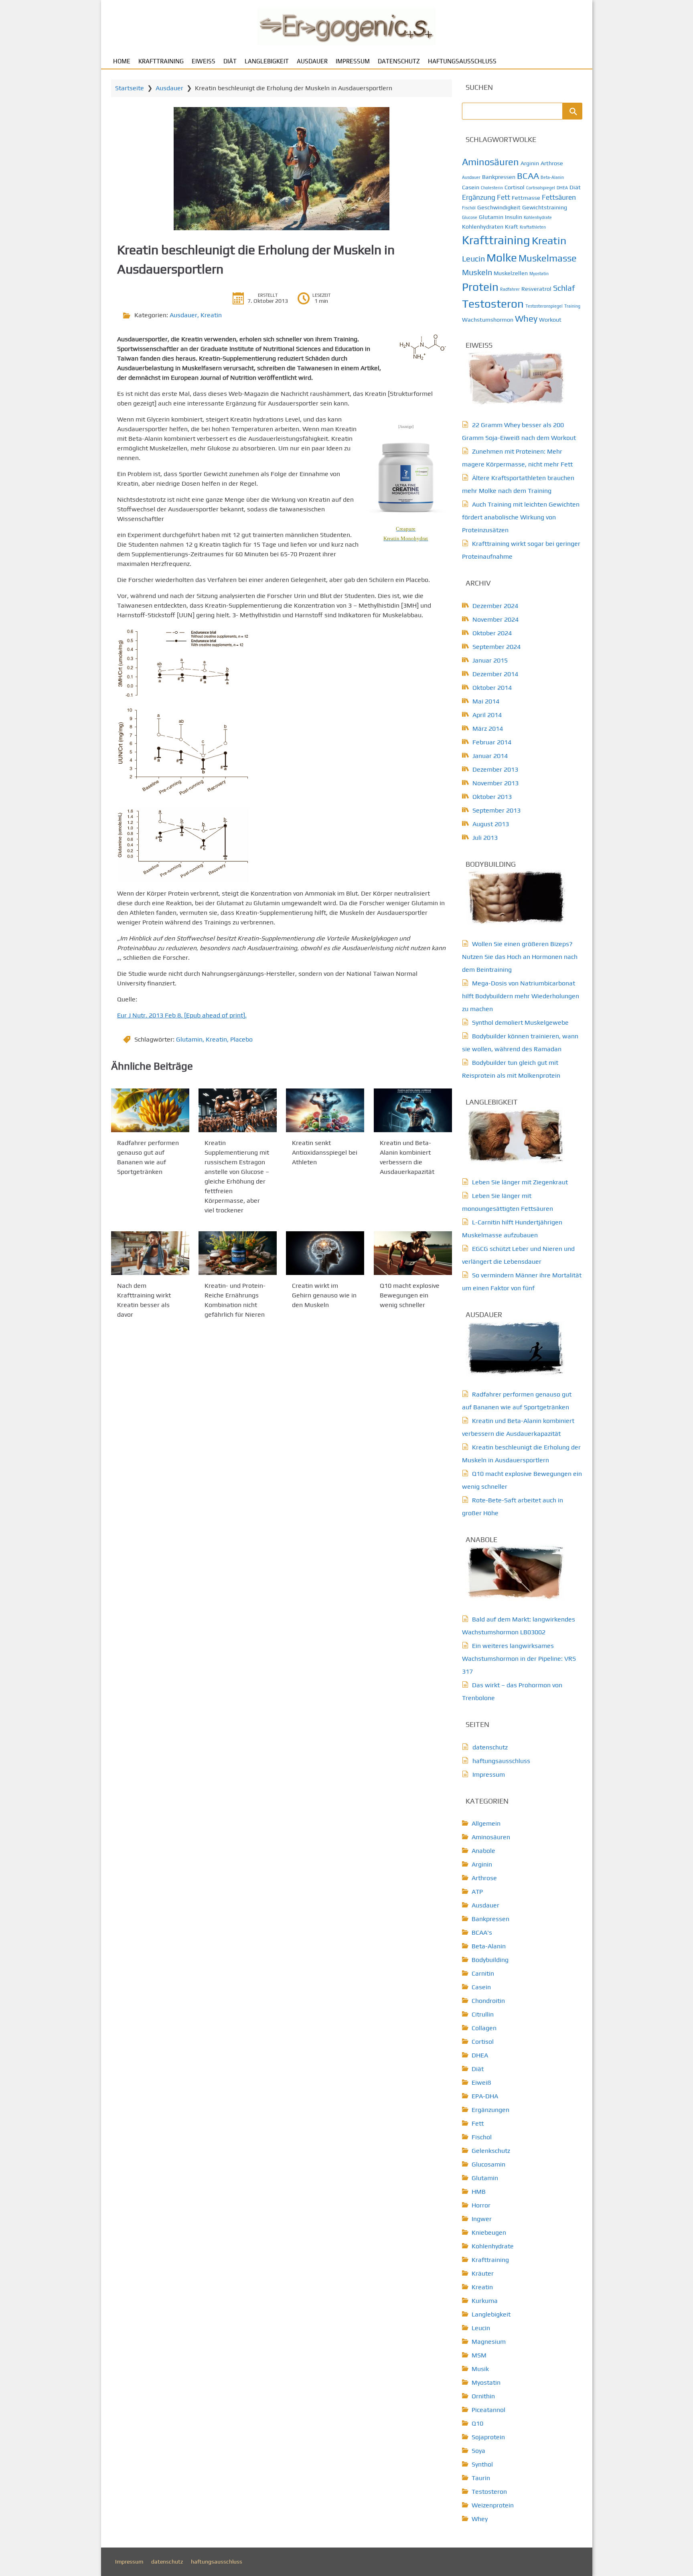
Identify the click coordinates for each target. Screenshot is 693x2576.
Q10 (477, 2423)
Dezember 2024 (495, 606)
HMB (479, 2192)
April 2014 (487, 715)
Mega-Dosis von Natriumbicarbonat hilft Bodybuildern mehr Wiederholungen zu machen (521, 996)
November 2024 (495, 619)
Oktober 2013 (492, 797)
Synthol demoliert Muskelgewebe (520, 1022)
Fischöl (469, 208)
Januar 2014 (490, 756)
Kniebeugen (489, 2232)
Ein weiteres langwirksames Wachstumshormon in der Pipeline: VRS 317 (519, 1659)
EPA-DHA (485, 2096)
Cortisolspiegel (541, 188)
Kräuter (483, 2273)
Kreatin (211, 315)
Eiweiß (204, 61)
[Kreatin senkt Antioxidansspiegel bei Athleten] (325, 1110)
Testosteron (493, 304)
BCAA (528, 176)
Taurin (481, 2478)
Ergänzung (479, 197)
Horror (481, 2205)
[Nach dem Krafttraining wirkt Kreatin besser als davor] (150, 1253)
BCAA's (482, 1933)
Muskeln (477, 272)
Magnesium (489, 2342)
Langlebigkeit (267, 61)
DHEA (562, 188)
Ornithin (483, 2396)
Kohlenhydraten (483, 227)
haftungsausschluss (462, 61)
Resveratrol (536, 289)
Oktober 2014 (492, 688)
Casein (471, 187)
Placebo (241, 1039)
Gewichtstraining (545, 207)
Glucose (470, 217)
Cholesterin (492, 188)
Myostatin (539, 274)
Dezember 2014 (495, 674)
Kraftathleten (533, 227)
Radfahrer (510, 289)
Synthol (482, 2464)
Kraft (512, 227)
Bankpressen (499, 177)
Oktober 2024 (492, 633)
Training (572, 306)
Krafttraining (161, 61)
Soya (478, 2451)
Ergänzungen (490, 2110)
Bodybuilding (490, 1960)
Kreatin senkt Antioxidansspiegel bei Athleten (325, 1152)
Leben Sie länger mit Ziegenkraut (520, 1182)
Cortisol (515, 187)
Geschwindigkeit (499, 207)
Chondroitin (488, 2001)
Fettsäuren (559, 197)
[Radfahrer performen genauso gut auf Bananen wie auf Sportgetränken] (150, 1110)
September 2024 (496, 647)
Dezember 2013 (495, 769)
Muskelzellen (511, 273)
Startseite (130, 88)
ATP (477, 1892)
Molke (502, 257)
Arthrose (552, 163)
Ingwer (482, 2219)
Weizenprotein (493, 2505)
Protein (480, 287)
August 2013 (491, 824)
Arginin (530, 163)
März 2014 (488, 729)
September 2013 (496, 810)
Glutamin (189, 1039)
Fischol (482, 2137)
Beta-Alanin (552, 177)
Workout (550, 320)
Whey (526, 318)
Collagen (484, 2028)
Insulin (514, 217)
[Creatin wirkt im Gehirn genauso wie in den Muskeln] (325, 1253)
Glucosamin (488, 2164)
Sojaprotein (488, 2437)
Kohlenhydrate (538, 217)
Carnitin (483, 1973)
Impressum (353, 61)
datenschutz (399, 61)
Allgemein (486, 1823)
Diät (230, 61)
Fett (504, 197)
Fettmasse (526, 198)
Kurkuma (485, 2301)
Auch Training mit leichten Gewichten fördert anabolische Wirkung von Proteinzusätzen (521, 517)
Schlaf (564, 288)
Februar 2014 (492, 742)
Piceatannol (488, 2410)
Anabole (483, 1851)
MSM (479, 2355)
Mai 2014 (486, 701)
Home (122, 61)
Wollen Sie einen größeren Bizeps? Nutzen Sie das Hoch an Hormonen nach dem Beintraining (520, 957)
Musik (480, 2369)
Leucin (473, 258)
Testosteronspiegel (544, 306)
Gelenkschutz (491, 2151)
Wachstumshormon (488, 320)
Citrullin (483, 2014)
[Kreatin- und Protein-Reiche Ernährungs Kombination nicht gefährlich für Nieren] (238, 1253)
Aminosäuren (490, 162)
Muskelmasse (548, 258)
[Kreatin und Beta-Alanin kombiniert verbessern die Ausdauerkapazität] (413, 1110)
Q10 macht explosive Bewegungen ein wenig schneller (410, 1296)
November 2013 (495, 783)
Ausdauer (312, 61)
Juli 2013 (485, 838)
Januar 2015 (490, 660)
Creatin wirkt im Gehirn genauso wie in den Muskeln (324, 1296)
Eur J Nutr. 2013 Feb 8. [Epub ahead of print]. (182, 1015)
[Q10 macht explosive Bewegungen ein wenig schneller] (413, 1253)
